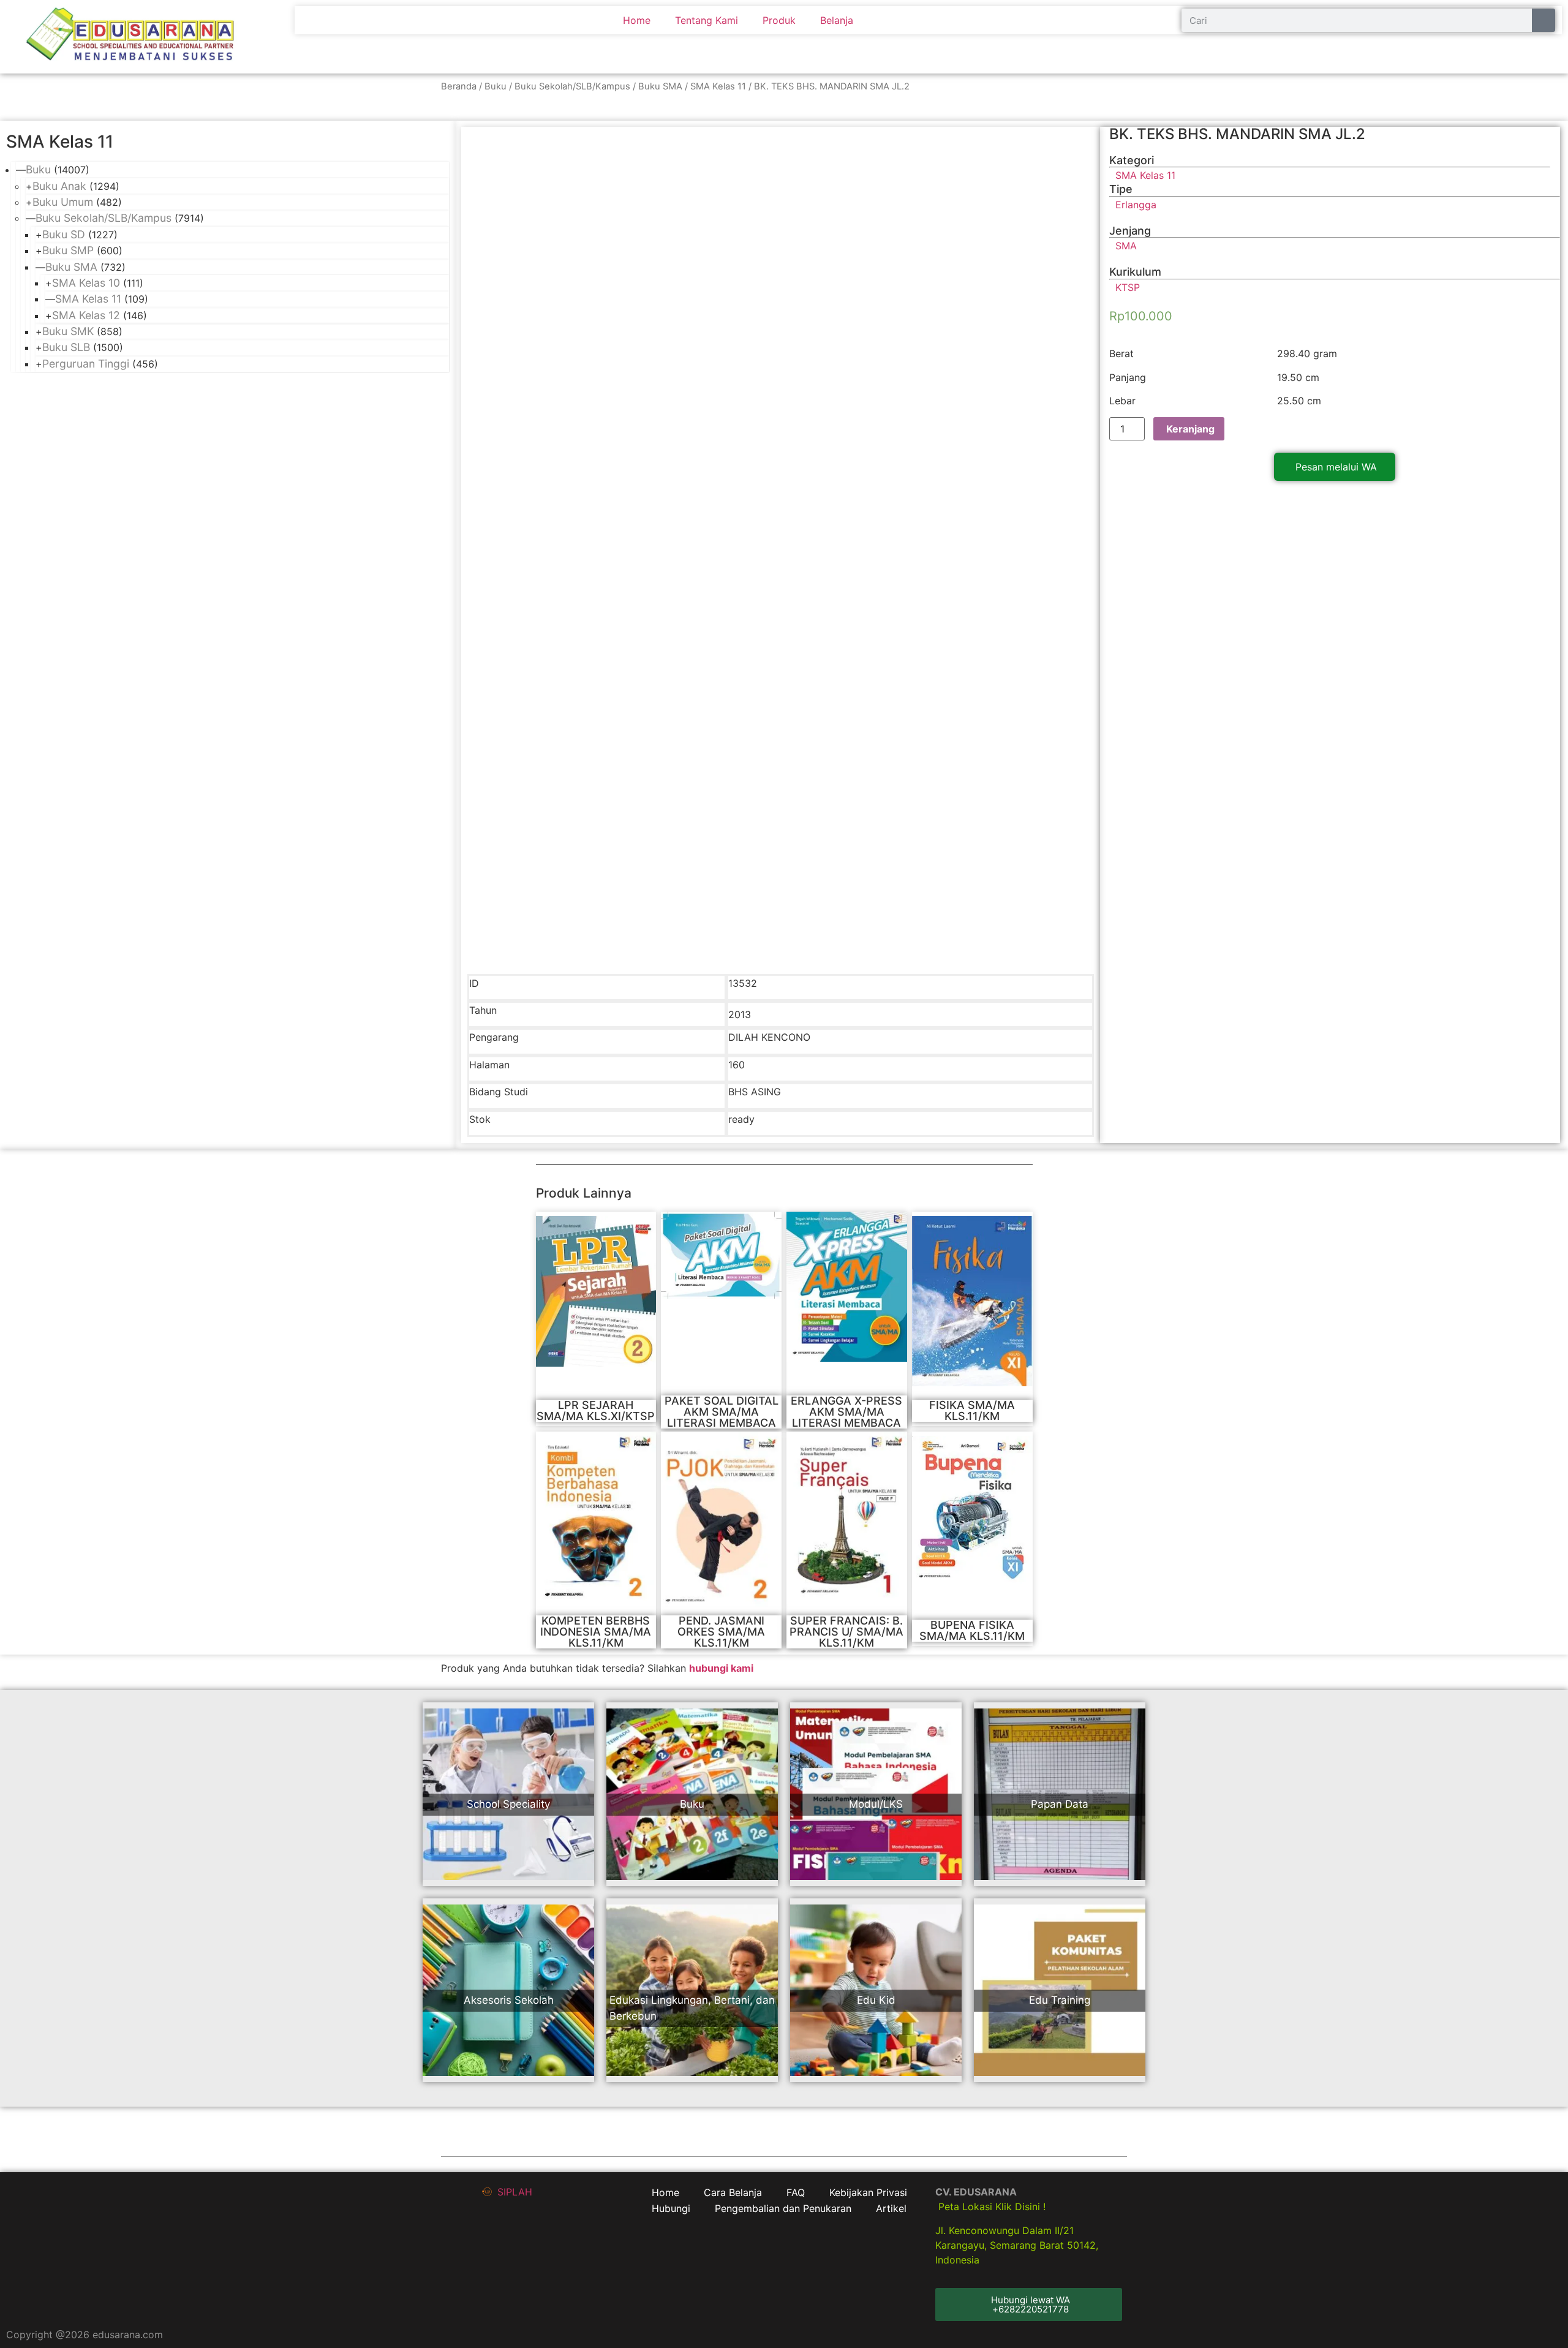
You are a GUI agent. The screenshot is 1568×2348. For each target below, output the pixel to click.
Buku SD (64, 234)
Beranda (459, 86)
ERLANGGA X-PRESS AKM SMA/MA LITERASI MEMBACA (846, 1412)
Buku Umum (63, 202)
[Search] (1543, 20)
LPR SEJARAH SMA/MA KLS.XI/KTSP (596, 1410)
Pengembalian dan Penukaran (783, 2208)
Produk (779, 20)
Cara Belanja (733, 2192)
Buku (496, 86)
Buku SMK (68, 331)
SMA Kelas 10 (86, 283)
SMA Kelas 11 (718, 86)
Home (637, 20)
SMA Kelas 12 (86, 315)
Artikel (891, 2208)
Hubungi (671, 2208)
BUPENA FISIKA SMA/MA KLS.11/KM (972, 1630)
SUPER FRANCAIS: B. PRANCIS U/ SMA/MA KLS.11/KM (846, 1632)
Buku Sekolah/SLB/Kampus (572, 86)
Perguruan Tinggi (86, 364)
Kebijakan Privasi (868, 2192)
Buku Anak (59, 186)
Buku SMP (68, 250)
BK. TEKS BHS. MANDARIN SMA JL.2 (1237, 134)
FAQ (796, 2192)
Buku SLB (66, 347)
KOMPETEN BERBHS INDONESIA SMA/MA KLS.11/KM (596, 1632)
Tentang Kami (707, 20)
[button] (1335, 467)
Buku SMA (660, 86)
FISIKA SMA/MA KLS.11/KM (972, 1410)
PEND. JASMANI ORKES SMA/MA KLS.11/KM (721, 1632)
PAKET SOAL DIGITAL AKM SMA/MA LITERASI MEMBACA (722, 1412)
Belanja (837, 20)
